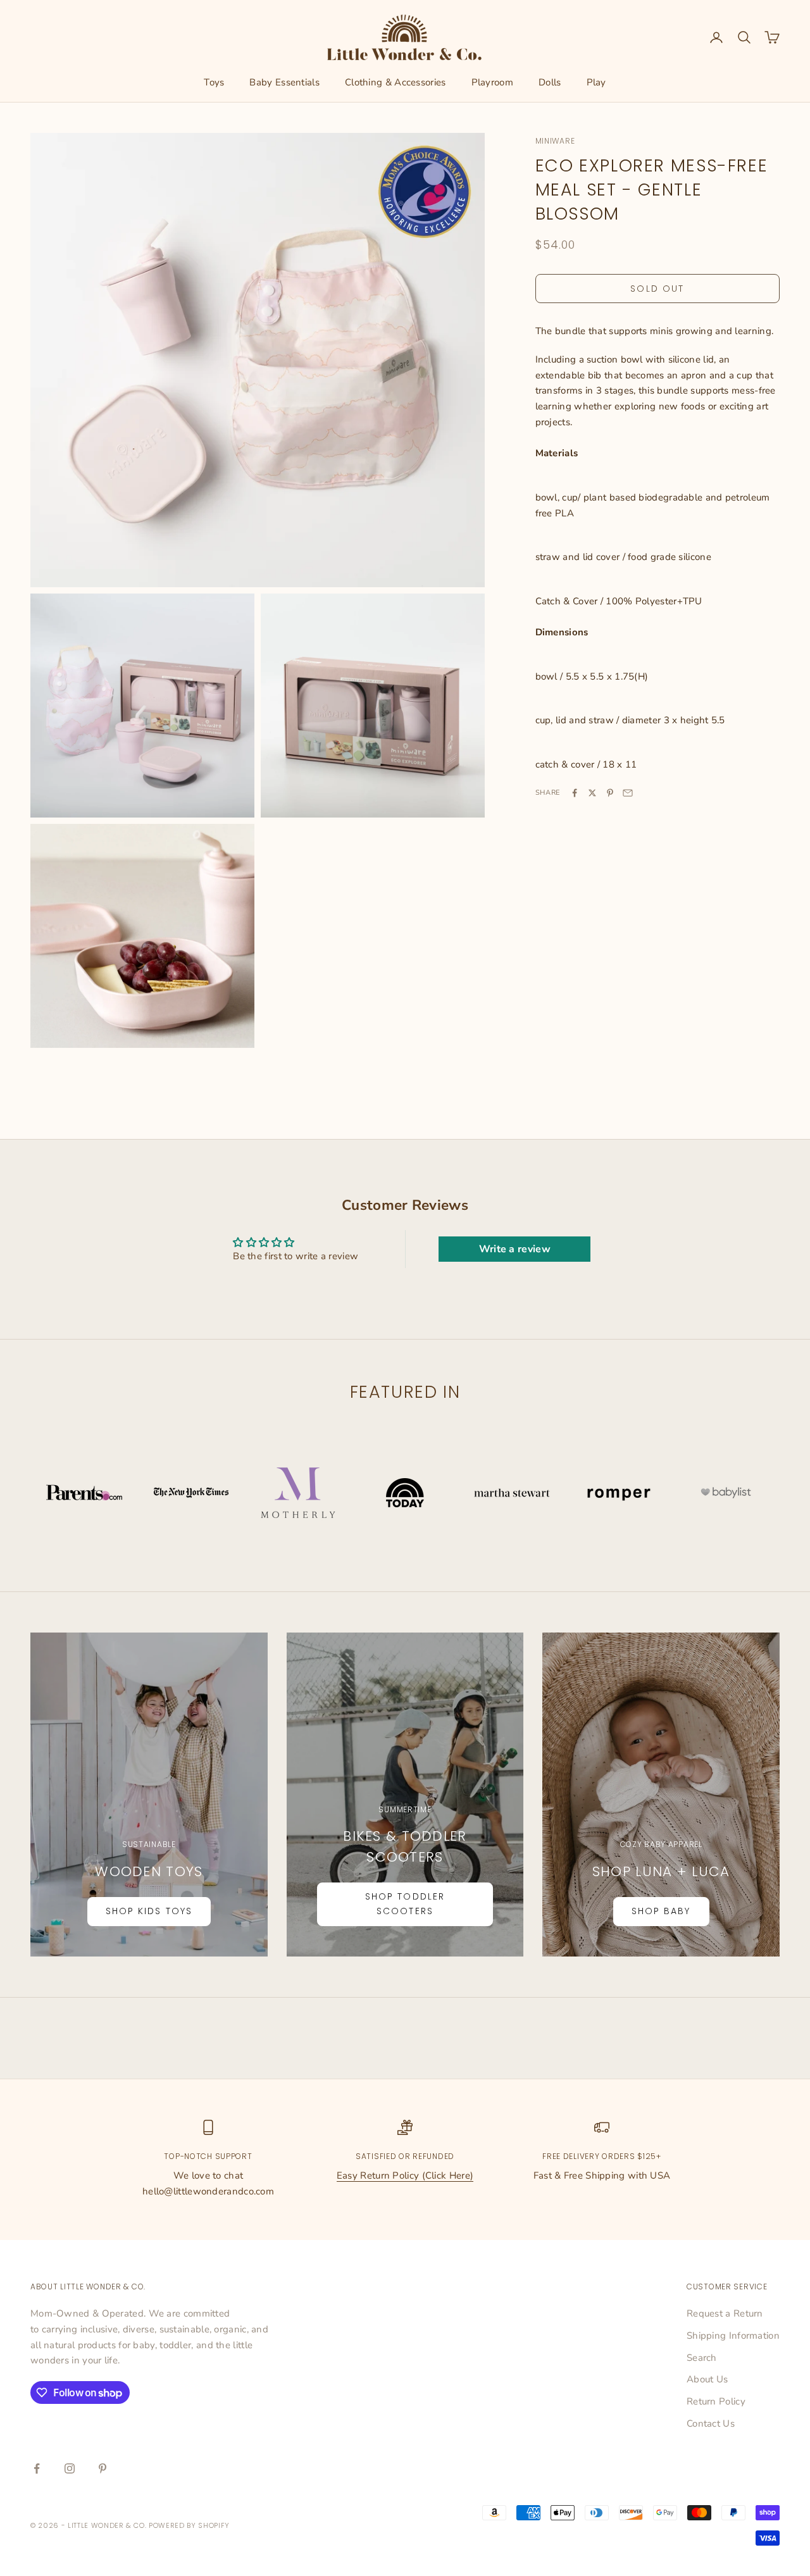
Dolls (550, 82)
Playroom (492, 82)
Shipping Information (733, 2336)
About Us (707, 2379)
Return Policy (716, 2401)
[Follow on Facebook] (37, 2468)
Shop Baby (661, 1911)
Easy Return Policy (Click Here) (405, 2175)
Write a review (515, 1249)
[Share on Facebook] (575, 793)
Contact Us (711, 2424)
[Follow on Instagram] (70, 2468)
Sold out (657, 289)
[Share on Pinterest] (610, 793)
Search (702, 2358)
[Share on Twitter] (592, 793)
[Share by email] (628, 793)
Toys (214, 82)
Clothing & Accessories (396, 82)
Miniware (555, 141)
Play (596, 82)
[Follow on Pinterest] (103, 2468)
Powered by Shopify (189, 2525)
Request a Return (725, 2313)
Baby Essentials (284, 82)
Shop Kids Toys (149, 1911)
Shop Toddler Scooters (405, 1904)
